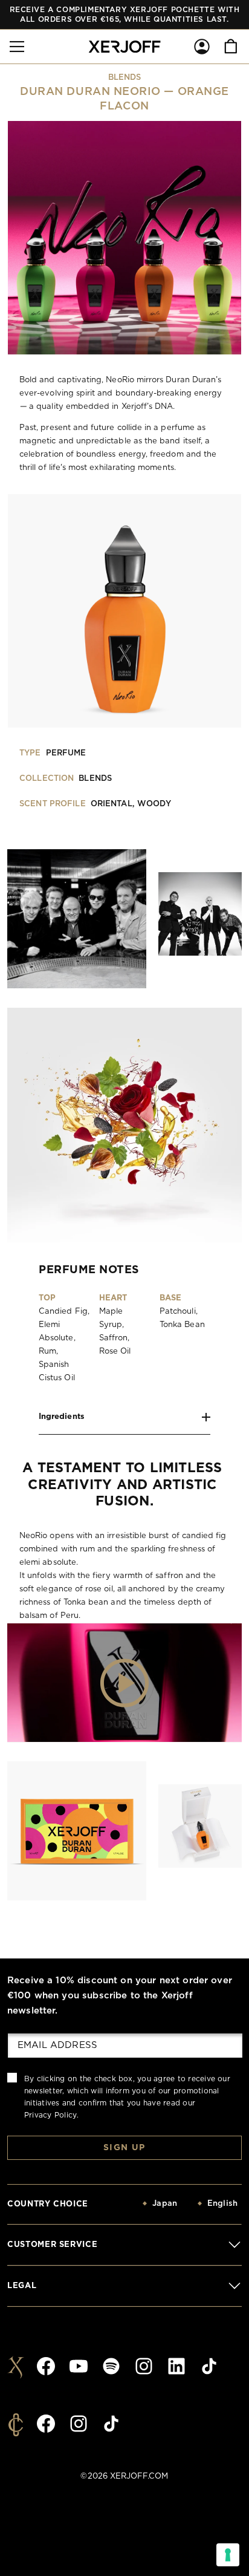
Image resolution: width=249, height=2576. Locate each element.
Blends (125, 78)
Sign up (124, 2148)
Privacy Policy (50, 2115)
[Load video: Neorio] (124, 1683)
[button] (17, 47)
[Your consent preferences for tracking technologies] (228, 2555)
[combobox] (138, 2204)
